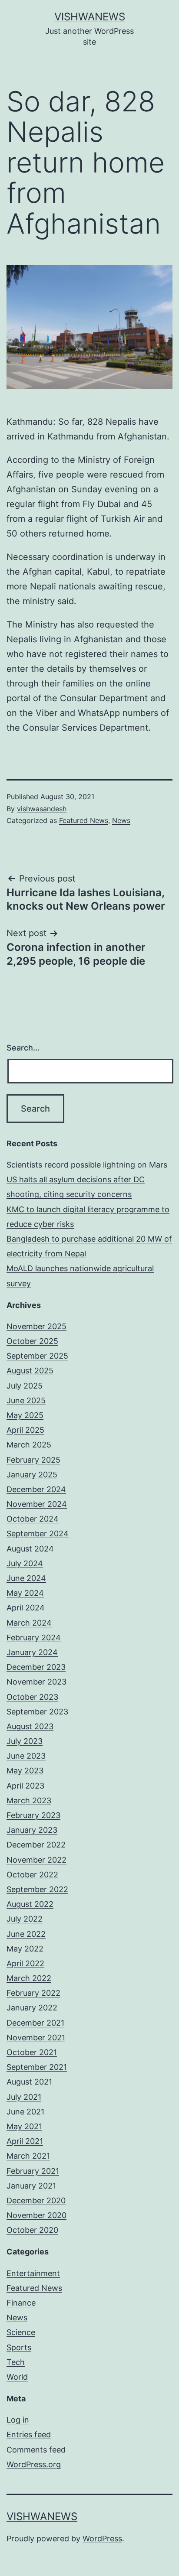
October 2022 (32, 1875)
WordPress (102, 2539)
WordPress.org (34, 2464)
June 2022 (26, 1934)
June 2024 (26, 1578)
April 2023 (25, 1786)
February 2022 (33, 1993)
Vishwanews (90, 17)
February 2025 (33, 1460)
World (17, 2377)
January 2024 (32, 1652)
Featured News (84, 820)
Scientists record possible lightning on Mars (87, 1165)
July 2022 (25, 1919)
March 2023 (29, 1800)
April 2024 (26, 1608)
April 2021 (25, 2141)
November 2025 (36, 1326)
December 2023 (36, 1667)
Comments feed (36, 2450)
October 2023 (32, 1697)
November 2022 (36, 1860)
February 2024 (34, 1638)
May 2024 (25, 1593)
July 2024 (25, 1563)
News (121, 820)
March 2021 (28, 2156)
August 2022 (30, 1904)
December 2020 (36, 2200)
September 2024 (38, 1534)
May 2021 (24, 2126)
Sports (19, 2347)
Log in (18, 2420)
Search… (23, 1048)
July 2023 (25, 1741)
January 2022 (32, 2008)
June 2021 (25, 2112)
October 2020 (32, 2230)
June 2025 (26, 1400)
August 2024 (30, 1549)
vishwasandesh (42, 809)
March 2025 (29, 1445)
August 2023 (30, 1726)
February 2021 (33, 2171)
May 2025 (25, 1415)
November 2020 (36, 2215)
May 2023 (25, 1771)
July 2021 (24, 2097)
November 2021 (36, 2038)
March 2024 (29, 1623)
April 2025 (25, 1430)
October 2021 (32, 2052)
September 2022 (37, 1889)
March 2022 (29, 1978)
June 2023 (26, 1756)
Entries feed (29, 2435)
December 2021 (35, 2023)
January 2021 (31, 2186)
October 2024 (33, 1519)
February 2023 (33, 1815)
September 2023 (37, 1712)
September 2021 (37, 2067)
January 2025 (32, 1475)
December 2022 (36, 1845)
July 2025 (25, 1386)
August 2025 (30, 1371)
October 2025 (32, 1341)
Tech (16, 2362)
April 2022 (25, 1963)
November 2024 (37, 1504)
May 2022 (25, 1949)
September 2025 (37, 1356)
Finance (21, 2303)
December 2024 (36, 1489)
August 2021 (29, 2082)
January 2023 (32, 1830)
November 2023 (36, 1682)
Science (21, 2332)
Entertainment (33, 2273)
